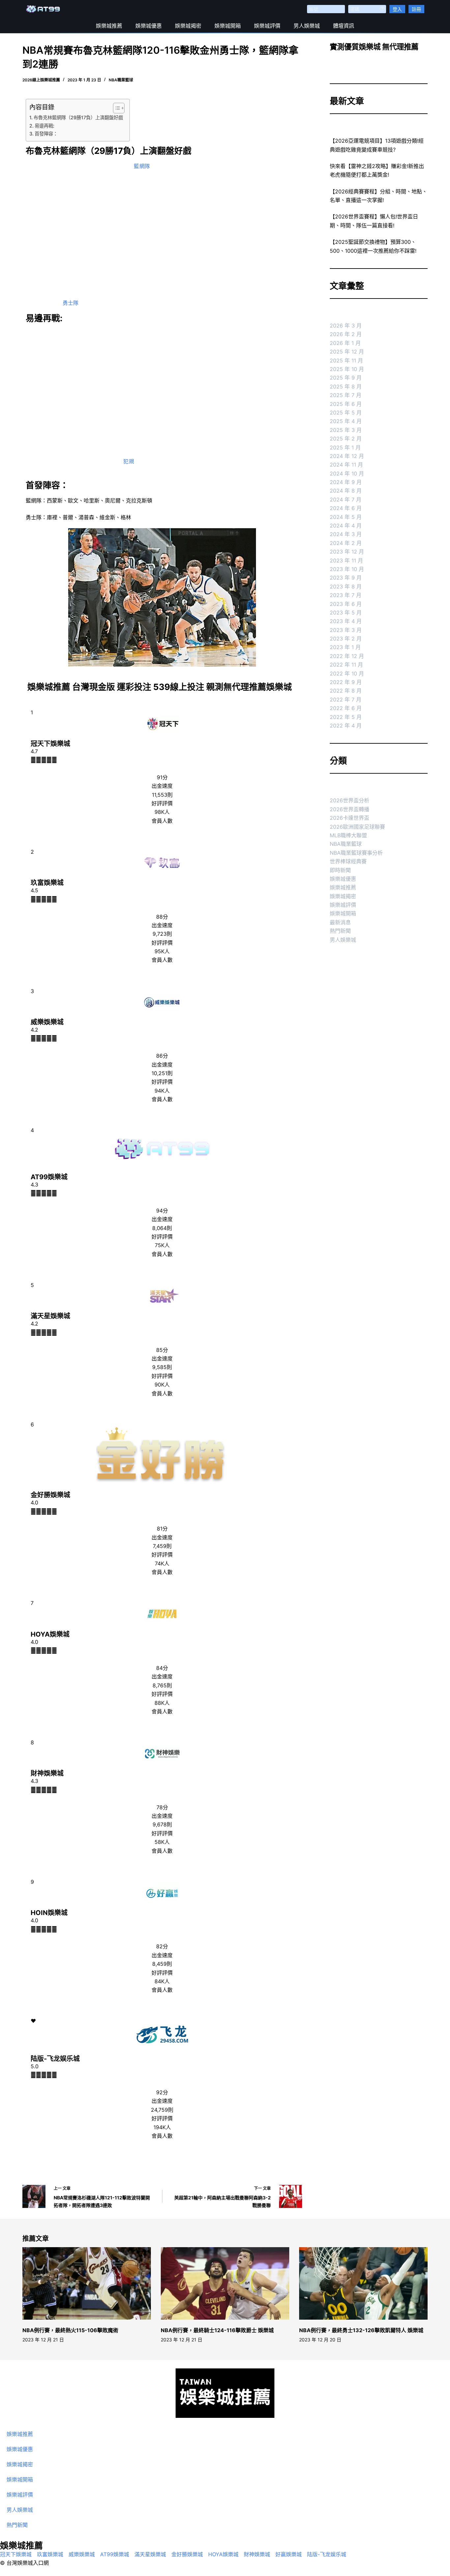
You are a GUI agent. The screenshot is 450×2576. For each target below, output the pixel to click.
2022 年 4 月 (346, 726)
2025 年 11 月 (346, 360)
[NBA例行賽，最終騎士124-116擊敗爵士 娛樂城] (225, 2283)
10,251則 (162, 1073)
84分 (162, 1668)
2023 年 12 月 (347, 552)
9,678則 (162, 1824)
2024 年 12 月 (347, 456)
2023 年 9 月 (346, 578)
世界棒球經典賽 (348, 861)
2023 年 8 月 (346, 587)
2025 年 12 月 (347, 352)
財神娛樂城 (47, 1773)
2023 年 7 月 (346, 595)
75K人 (162, 1245)
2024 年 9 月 (346, 482)
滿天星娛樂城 (50, 1316)
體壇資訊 (344, 26)
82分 (162, 1946)
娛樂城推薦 (109, 26)
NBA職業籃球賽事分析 (356, 853)
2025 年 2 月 (346, 439)
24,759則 (162, 2110)
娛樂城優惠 (149, 26)
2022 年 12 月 (347, 656)
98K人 (162, 812)
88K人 (162, 1703)
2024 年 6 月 (346, 508)
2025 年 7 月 (346, 395)
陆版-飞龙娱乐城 (55, 2059)
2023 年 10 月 (347, 569)
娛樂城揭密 (188, 26)
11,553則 (162, 795)
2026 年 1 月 (345, 343)
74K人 (162, 1563)
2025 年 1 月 (345, 447)
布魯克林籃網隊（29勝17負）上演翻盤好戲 (78, 117)
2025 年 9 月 (346, 378)
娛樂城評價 (267, 26)
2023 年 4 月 (346, 621)
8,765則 (162, 1685)
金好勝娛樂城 (50, 1495)
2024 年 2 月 (346, 543)
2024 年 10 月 (347, 473)
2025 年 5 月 (346, 413)
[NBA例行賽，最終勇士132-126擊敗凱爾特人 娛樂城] (363, 2283)
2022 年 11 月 (346, 665)
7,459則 (162, 1546)
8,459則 (162, 1964)
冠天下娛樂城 (50, 744)
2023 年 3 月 (346, 630)
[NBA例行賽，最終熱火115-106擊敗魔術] (87, 2283)
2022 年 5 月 (346, 717)
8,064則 (162, 1228)
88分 (162, 917)
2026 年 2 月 (346, 334)
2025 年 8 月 (346, 386)
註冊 (416, 9)
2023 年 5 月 (346, 613)
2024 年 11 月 (346, 465)
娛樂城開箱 (228, 26)
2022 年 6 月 (346, 708)
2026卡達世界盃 (350, 818)
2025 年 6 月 (346, 404)
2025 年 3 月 (346, 430)
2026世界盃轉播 (350, 809)
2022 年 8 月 (346, 691)
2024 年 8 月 (346, 491)
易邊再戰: (44, 126)
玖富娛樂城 (47, 883)
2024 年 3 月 (346, 534)
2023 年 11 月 (346, 560)
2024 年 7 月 (346, 500)
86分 (162, 1056)
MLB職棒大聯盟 (348, 835)
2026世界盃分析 (350, 800)
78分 (162, 1807)
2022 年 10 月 (347, 673)
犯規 (129, 461)
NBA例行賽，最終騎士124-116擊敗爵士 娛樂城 (217, 2330)
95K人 (162, 951)
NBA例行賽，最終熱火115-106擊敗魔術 (70, 2330)
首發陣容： (46, 134)
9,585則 (162, 1367)
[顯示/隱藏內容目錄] (115, 108)
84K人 (162, 1981)
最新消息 (340, 922)
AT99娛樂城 (49, 1177)
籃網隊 (142, 166)
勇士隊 (70, 303)
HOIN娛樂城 (49, 1913)
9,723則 (162, 934)
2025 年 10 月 (347, 369)
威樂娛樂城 (47, 1022)
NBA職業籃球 (121, 80)
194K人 (162, 2127)
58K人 (162, 1842)
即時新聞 (340, 870)
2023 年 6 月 (346, 604)
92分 (162, 2092)
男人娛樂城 (307, 26)
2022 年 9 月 (346, 682)
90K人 (162, 1385)
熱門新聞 (340, 931)
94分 (162, 1211)
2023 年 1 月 (345, 647)
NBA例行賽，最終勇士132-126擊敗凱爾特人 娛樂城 (361, 2330)
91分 (162, 777)
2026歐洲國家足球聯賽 (357, 827)
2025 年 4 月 (346, 421)
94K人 (162, 1091)
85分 (162, 1350)
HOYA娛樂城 (50, 1634)
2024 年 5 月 (346, 517)
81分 (162, 1529)
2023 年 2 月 (346, 639)
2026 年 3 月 (346, 326)
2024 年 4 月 (346, 526)
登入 (397, 9)
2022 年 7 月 (346, 700)
